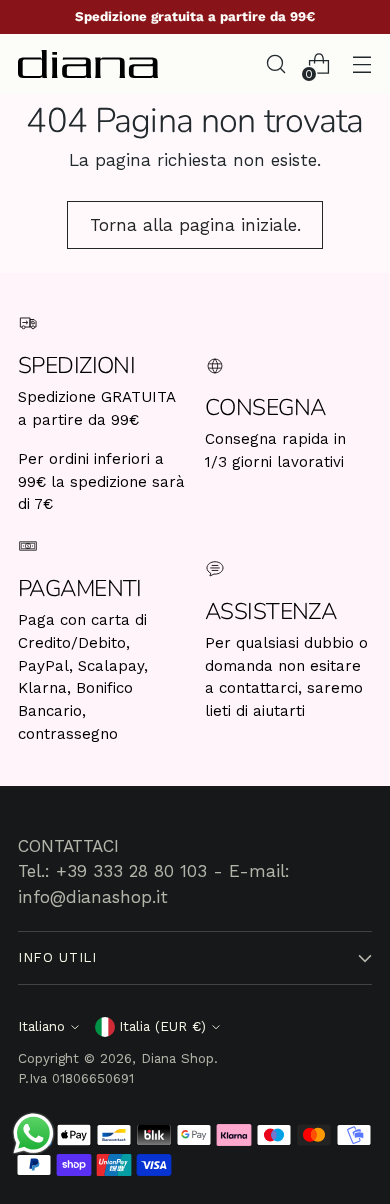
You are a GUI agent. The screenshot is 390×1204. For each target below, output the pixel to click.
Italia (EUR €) (162, 1026)
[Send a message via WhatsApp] (33, 1133)
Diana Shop (177, 1058)
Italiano (41, 1026)
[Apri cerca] (275, 64)
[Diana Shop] (88, 64)
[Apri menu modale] (361, 64)
